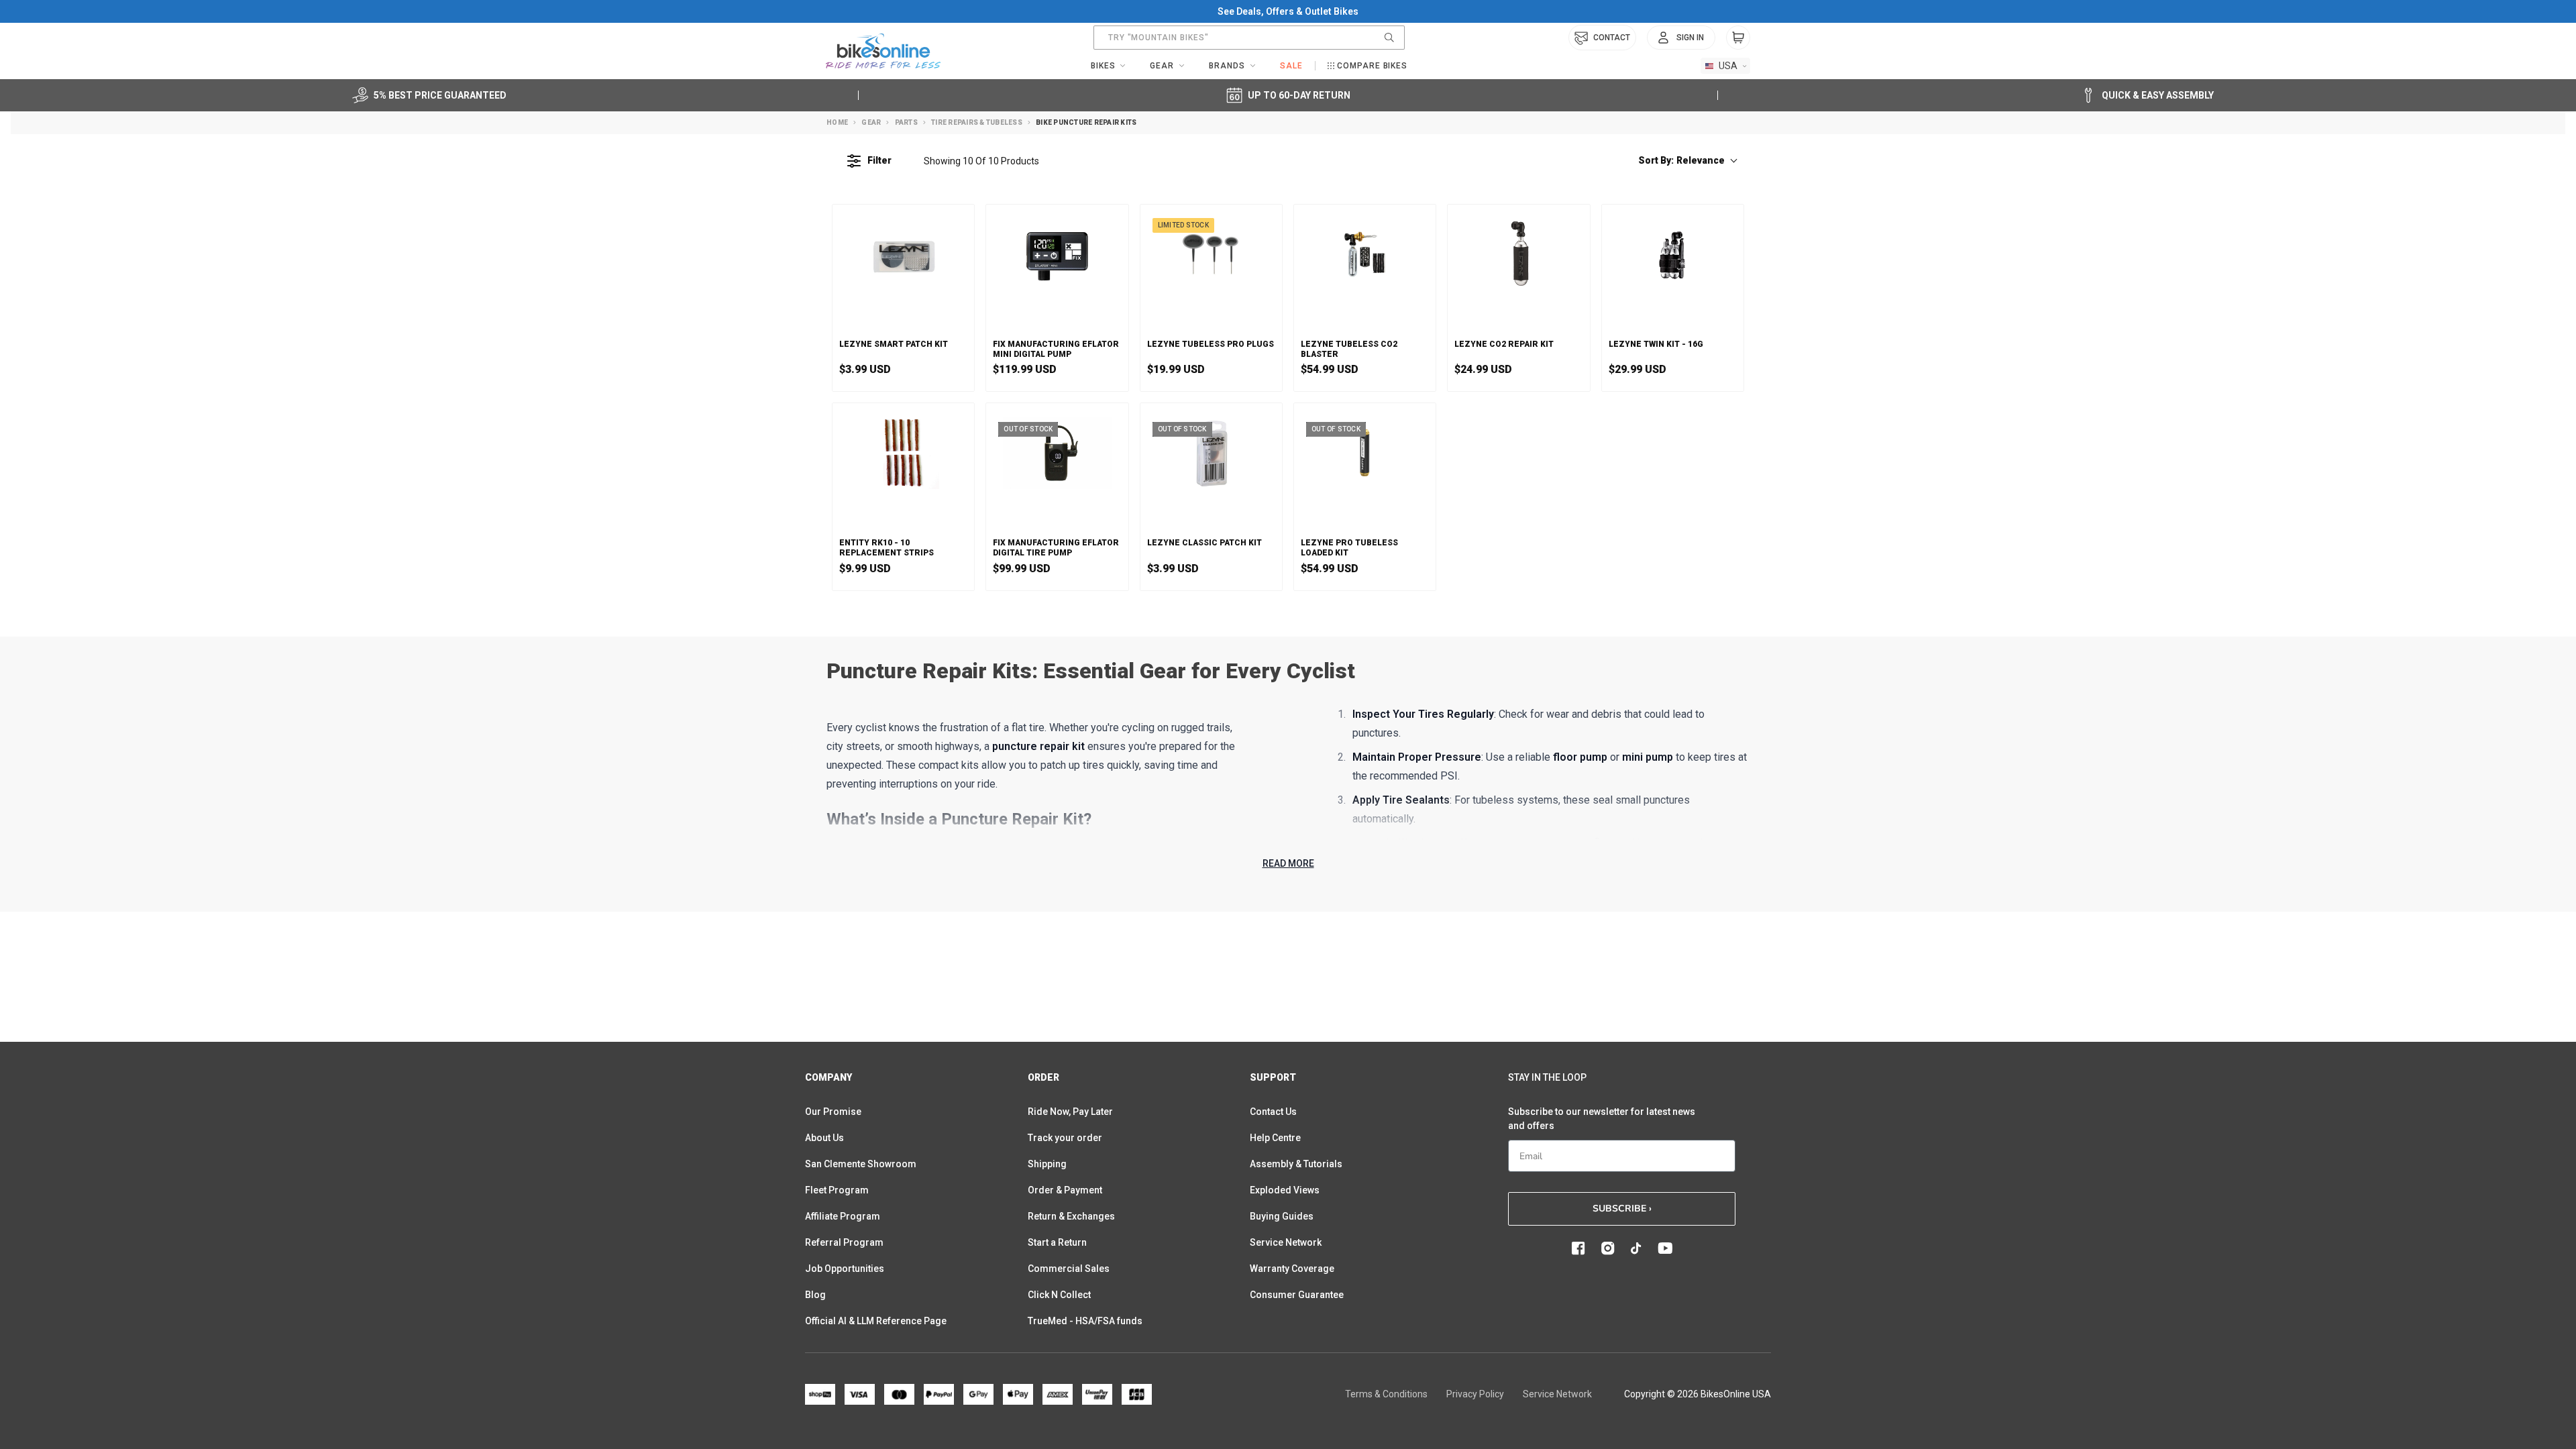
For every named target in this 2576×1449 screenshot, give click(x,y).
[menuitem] (1681, 38)
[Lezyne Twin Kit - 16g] (1673, 254)
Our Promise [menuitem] (833, 1112)
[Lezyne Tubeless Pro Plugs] (1211, 254)
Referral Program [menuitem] (844, 1242)
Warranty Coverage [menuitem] (1292, 1269)
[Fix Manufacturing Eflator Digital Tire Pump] (1057, 453)
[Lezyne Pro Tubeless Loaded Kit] (1365, 453)
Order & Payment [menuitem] (1065, 1190)
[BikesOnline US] (883, 51)
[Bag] (1738, 38)
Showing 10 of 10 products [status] (981, 161)
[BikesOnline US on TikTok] (1636, 1248)
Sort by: (1681, 160)
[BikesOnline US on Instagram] (1608, 1248)
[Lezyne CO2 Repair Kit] (1518, 254)
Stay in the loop (1547, 1077)
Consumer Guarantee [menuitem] (1297, 1295)
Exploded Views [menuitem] (1285, 1190)
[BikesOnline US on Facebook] (1578, 1248)
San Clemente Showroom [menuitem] (861, 1164)
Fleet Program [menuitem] (837, 1190)
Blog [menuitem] (815, 1295)
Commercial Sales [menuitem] (1069, 1269)
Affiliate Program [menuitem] (843, 1216)
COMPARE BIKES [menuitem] (1372, 66)
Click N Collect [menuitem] (1059, 1295)
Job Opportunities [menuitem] (845, 1269)
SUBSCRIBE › (1622, 1209)
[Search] (1389, 38)
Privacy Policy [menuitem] (1475, 1394)
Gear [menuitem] (1162, 66)
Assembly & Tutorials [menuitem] (1296, 1164)
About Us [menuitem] (824, 1138)
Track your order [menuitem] (1065, 1138)
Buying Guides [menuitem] (1282, 1216)
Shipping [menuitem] (1047, 1164)
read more (1288, 863)
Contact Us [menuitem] (1273, 1112)
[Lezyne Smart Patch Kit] (903, 254)
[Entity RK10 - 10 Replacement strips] (903, 453)
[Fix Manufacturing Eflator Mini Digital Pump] (1057, 254)
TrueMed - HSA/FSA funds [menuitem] (1085, 1321)
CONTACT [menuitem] (1612, 38)
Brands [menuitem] (1227, 66)
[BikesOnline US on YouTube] (1665, 1248)
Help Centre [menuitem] (1275, 1138)
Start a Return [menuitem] (1057, 1242)
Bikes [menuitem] (1103, 66)
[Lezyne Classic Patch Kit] (1211, 453)
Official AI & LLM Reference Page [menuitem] (876, 1321)
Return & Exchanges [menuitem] (1071, 1216)
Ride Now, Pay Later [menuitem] (1070, 1112)
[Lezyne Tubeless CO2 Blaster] (1365, 254)
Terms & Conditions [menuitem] (1386, 1394)
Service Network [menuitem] (1286, 1242)
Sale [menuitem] (1291, 66)
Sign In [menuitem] (1690, 38)
